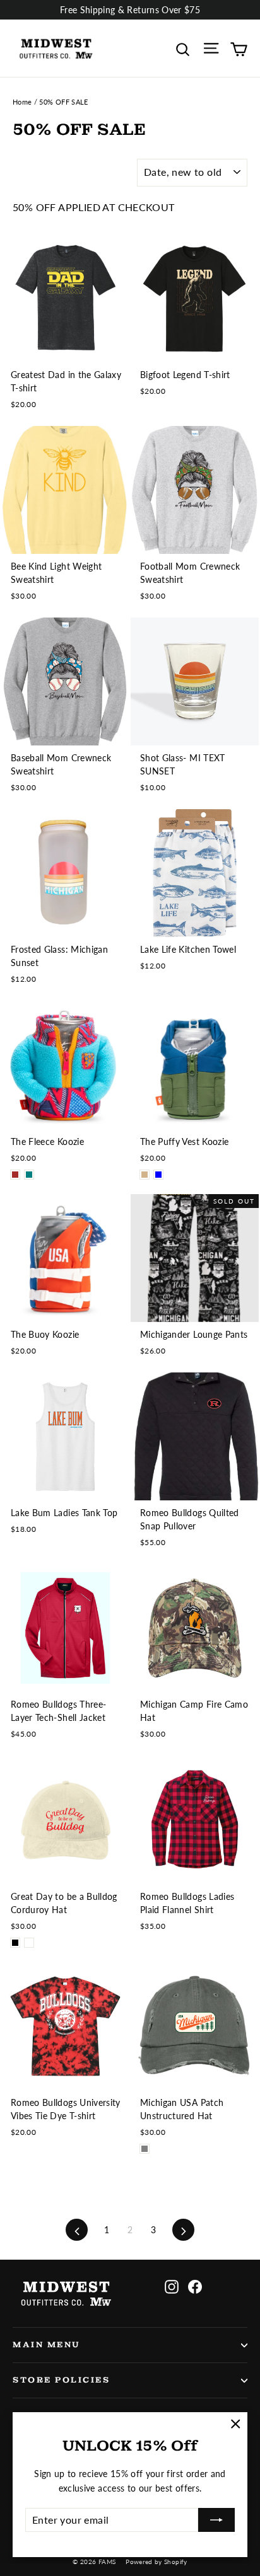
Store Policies (61, 2380)
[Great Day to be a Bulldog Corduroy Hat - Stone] (29, 1943)
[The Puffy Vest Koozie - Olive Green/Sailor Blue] (158, 1175)
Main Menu (47, 2345)
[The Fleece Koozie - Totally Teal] (29, 1175)
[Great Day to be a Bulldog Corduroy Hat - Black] (15, 1943)
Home (22, 102)
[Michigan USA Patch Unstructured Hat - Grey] (145, 2149)
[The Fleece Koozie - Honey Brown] (15, 1175)
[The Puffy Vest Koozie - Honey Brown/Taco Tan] (145, 1175)
